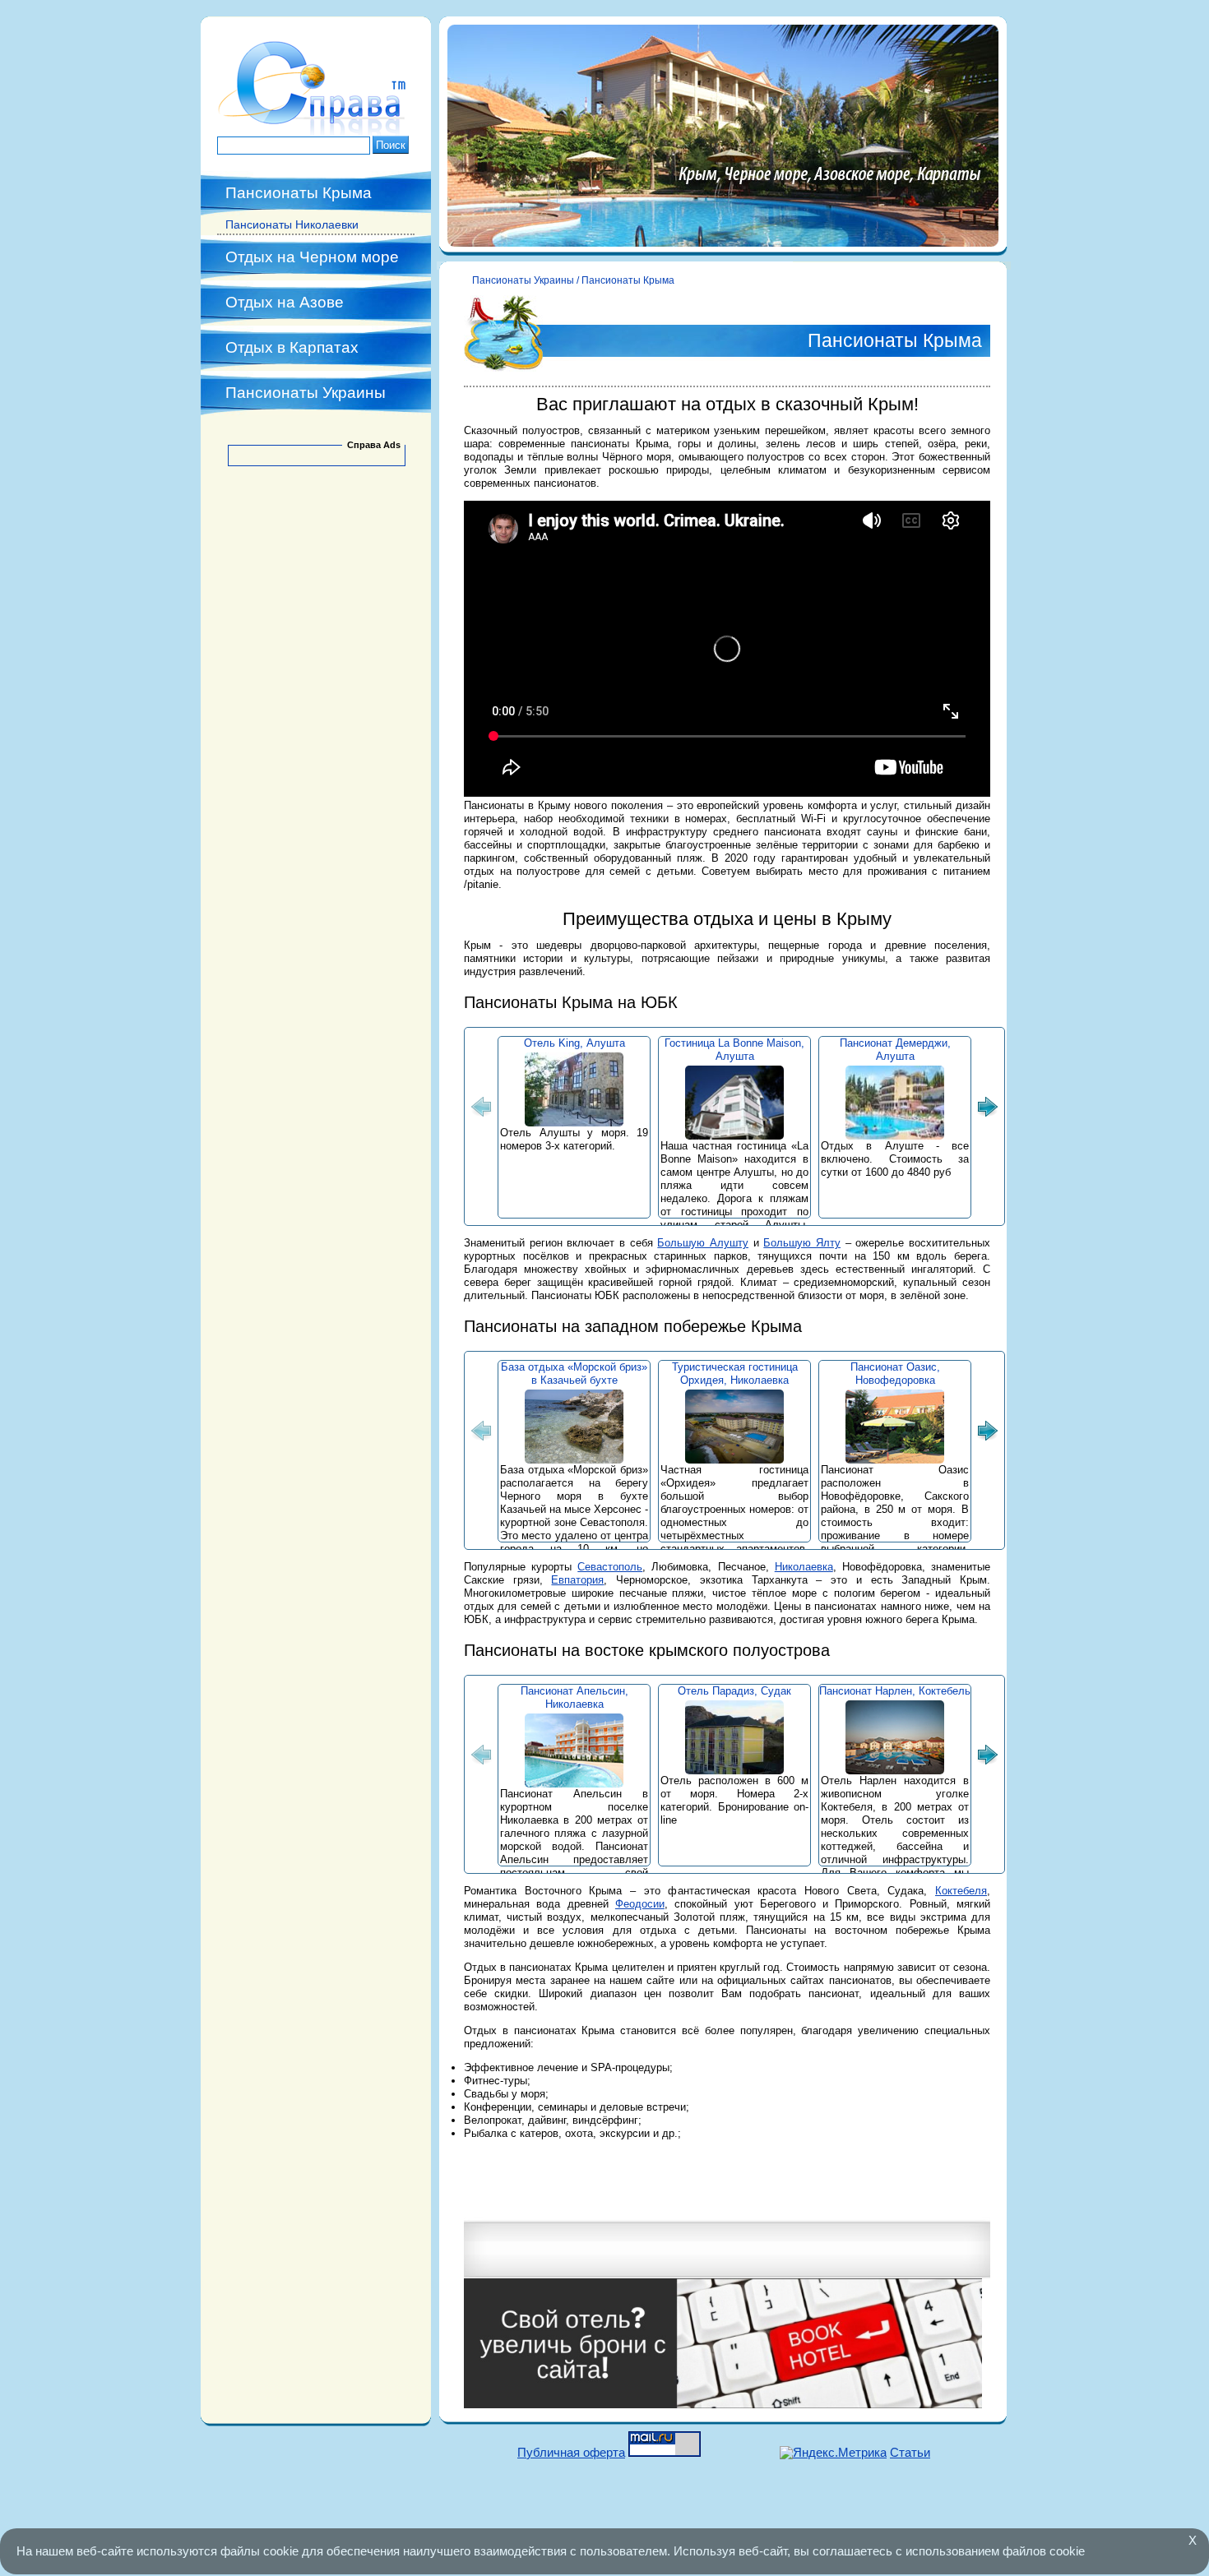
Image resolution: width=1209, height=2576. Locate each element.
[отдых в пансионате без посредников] (316, 132)
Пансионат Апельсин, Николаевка (574, 1697)
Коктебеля (961, 1891)
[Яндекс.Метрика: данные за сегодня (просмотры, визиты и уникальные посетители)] (833, 2453)
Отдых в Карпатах (292, 347)
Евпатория (577, 1580)
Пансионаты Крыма (299, 193)
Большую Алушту (703, 1243)
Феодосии (640, 1904)
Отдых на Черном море (312, 257)
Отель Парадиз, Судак (734, 1691)
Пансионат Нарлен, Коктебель (895, 1691)
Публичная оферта (571, 2452)
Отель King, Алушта (574, 1043)
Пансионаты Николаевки (292, 224)
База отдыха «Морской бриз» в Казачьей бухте (574, 1374)
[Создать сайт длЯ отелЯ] (723, 2405)
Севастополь (610, 1567)
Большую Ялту (802, 1243)
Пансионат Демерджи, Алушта (895, 1050)
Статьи (910, 2452)
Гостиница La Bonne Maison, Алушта (734, 1050)
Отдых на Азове (285, 302)
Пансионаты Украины (306, 393)
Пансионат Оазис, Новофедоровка (895, 1374)
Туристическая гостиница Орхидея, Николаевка (735, 1374)
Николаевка (804, 1567)
